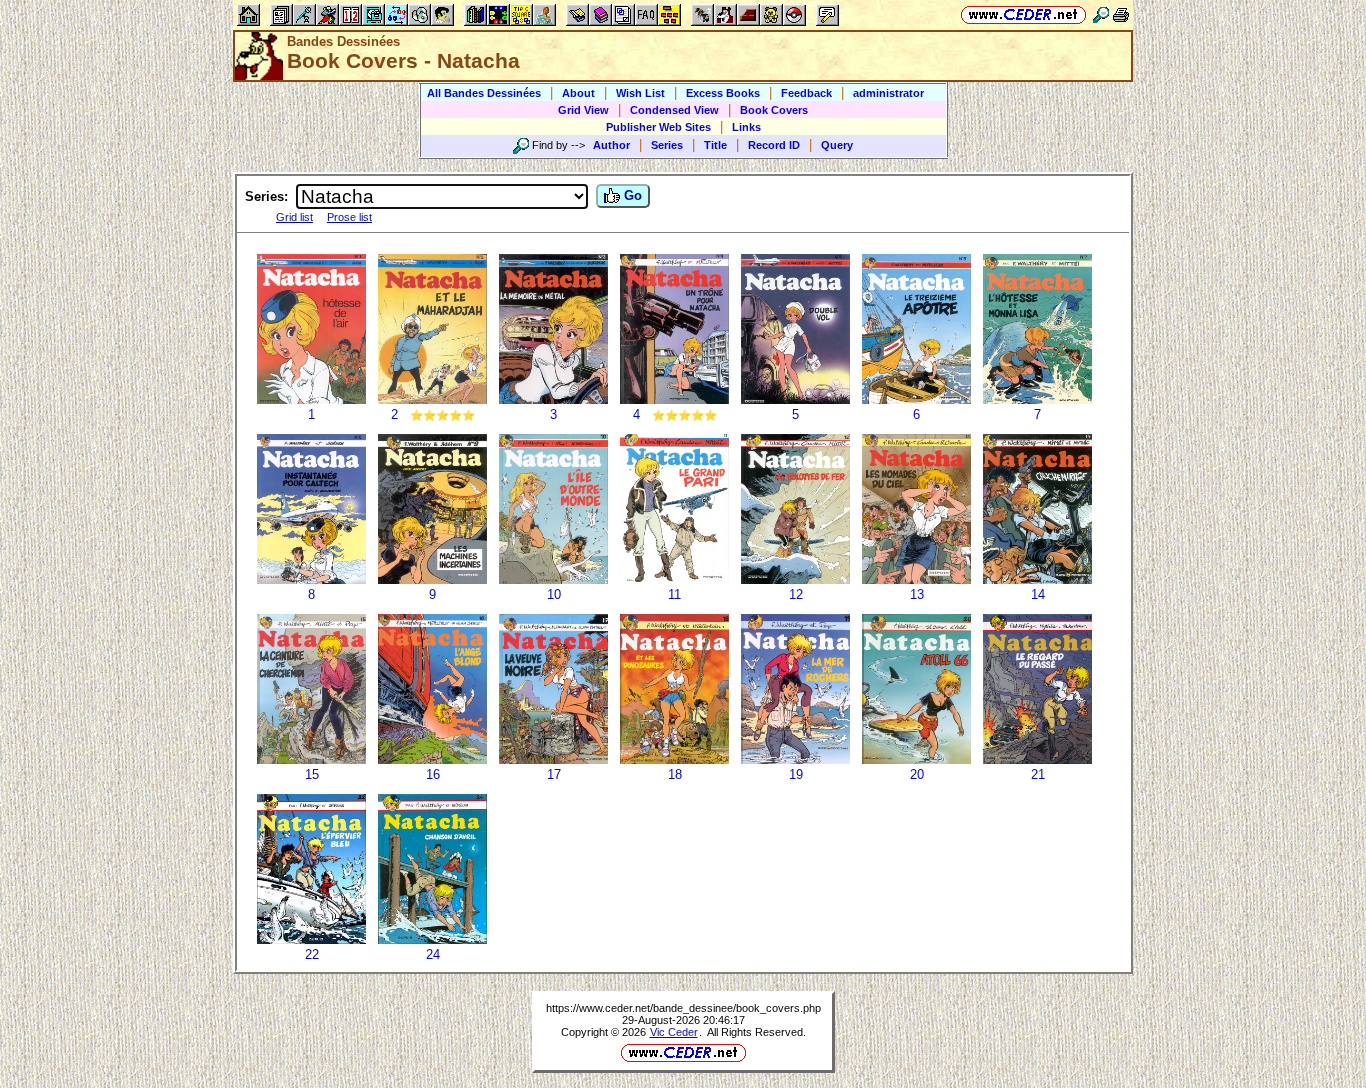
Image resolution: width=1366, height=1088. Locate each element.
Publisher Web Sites (658, 127)
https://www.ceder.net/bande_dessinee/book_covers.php (683, 1008)
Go (631, 195)
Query (837, 145)
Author (611, 145)
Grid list (294, 217)
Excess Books (723, 93)
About (578, 93)
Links (746, 127)
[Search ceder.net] (1101, 14)
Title (715, 145)
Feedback (806, 93)
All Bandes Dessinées (484, 93)
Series (667, 145)
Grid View (583, 110)
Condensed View (674, 110)
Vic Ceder (674, 1032)
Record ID (774, 145)
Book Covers (774, 110)
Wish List (640, 93)
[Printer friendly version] (1121, 14)
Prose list (349, 217)
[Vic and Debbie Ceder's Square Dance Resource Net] (1023, 14)
